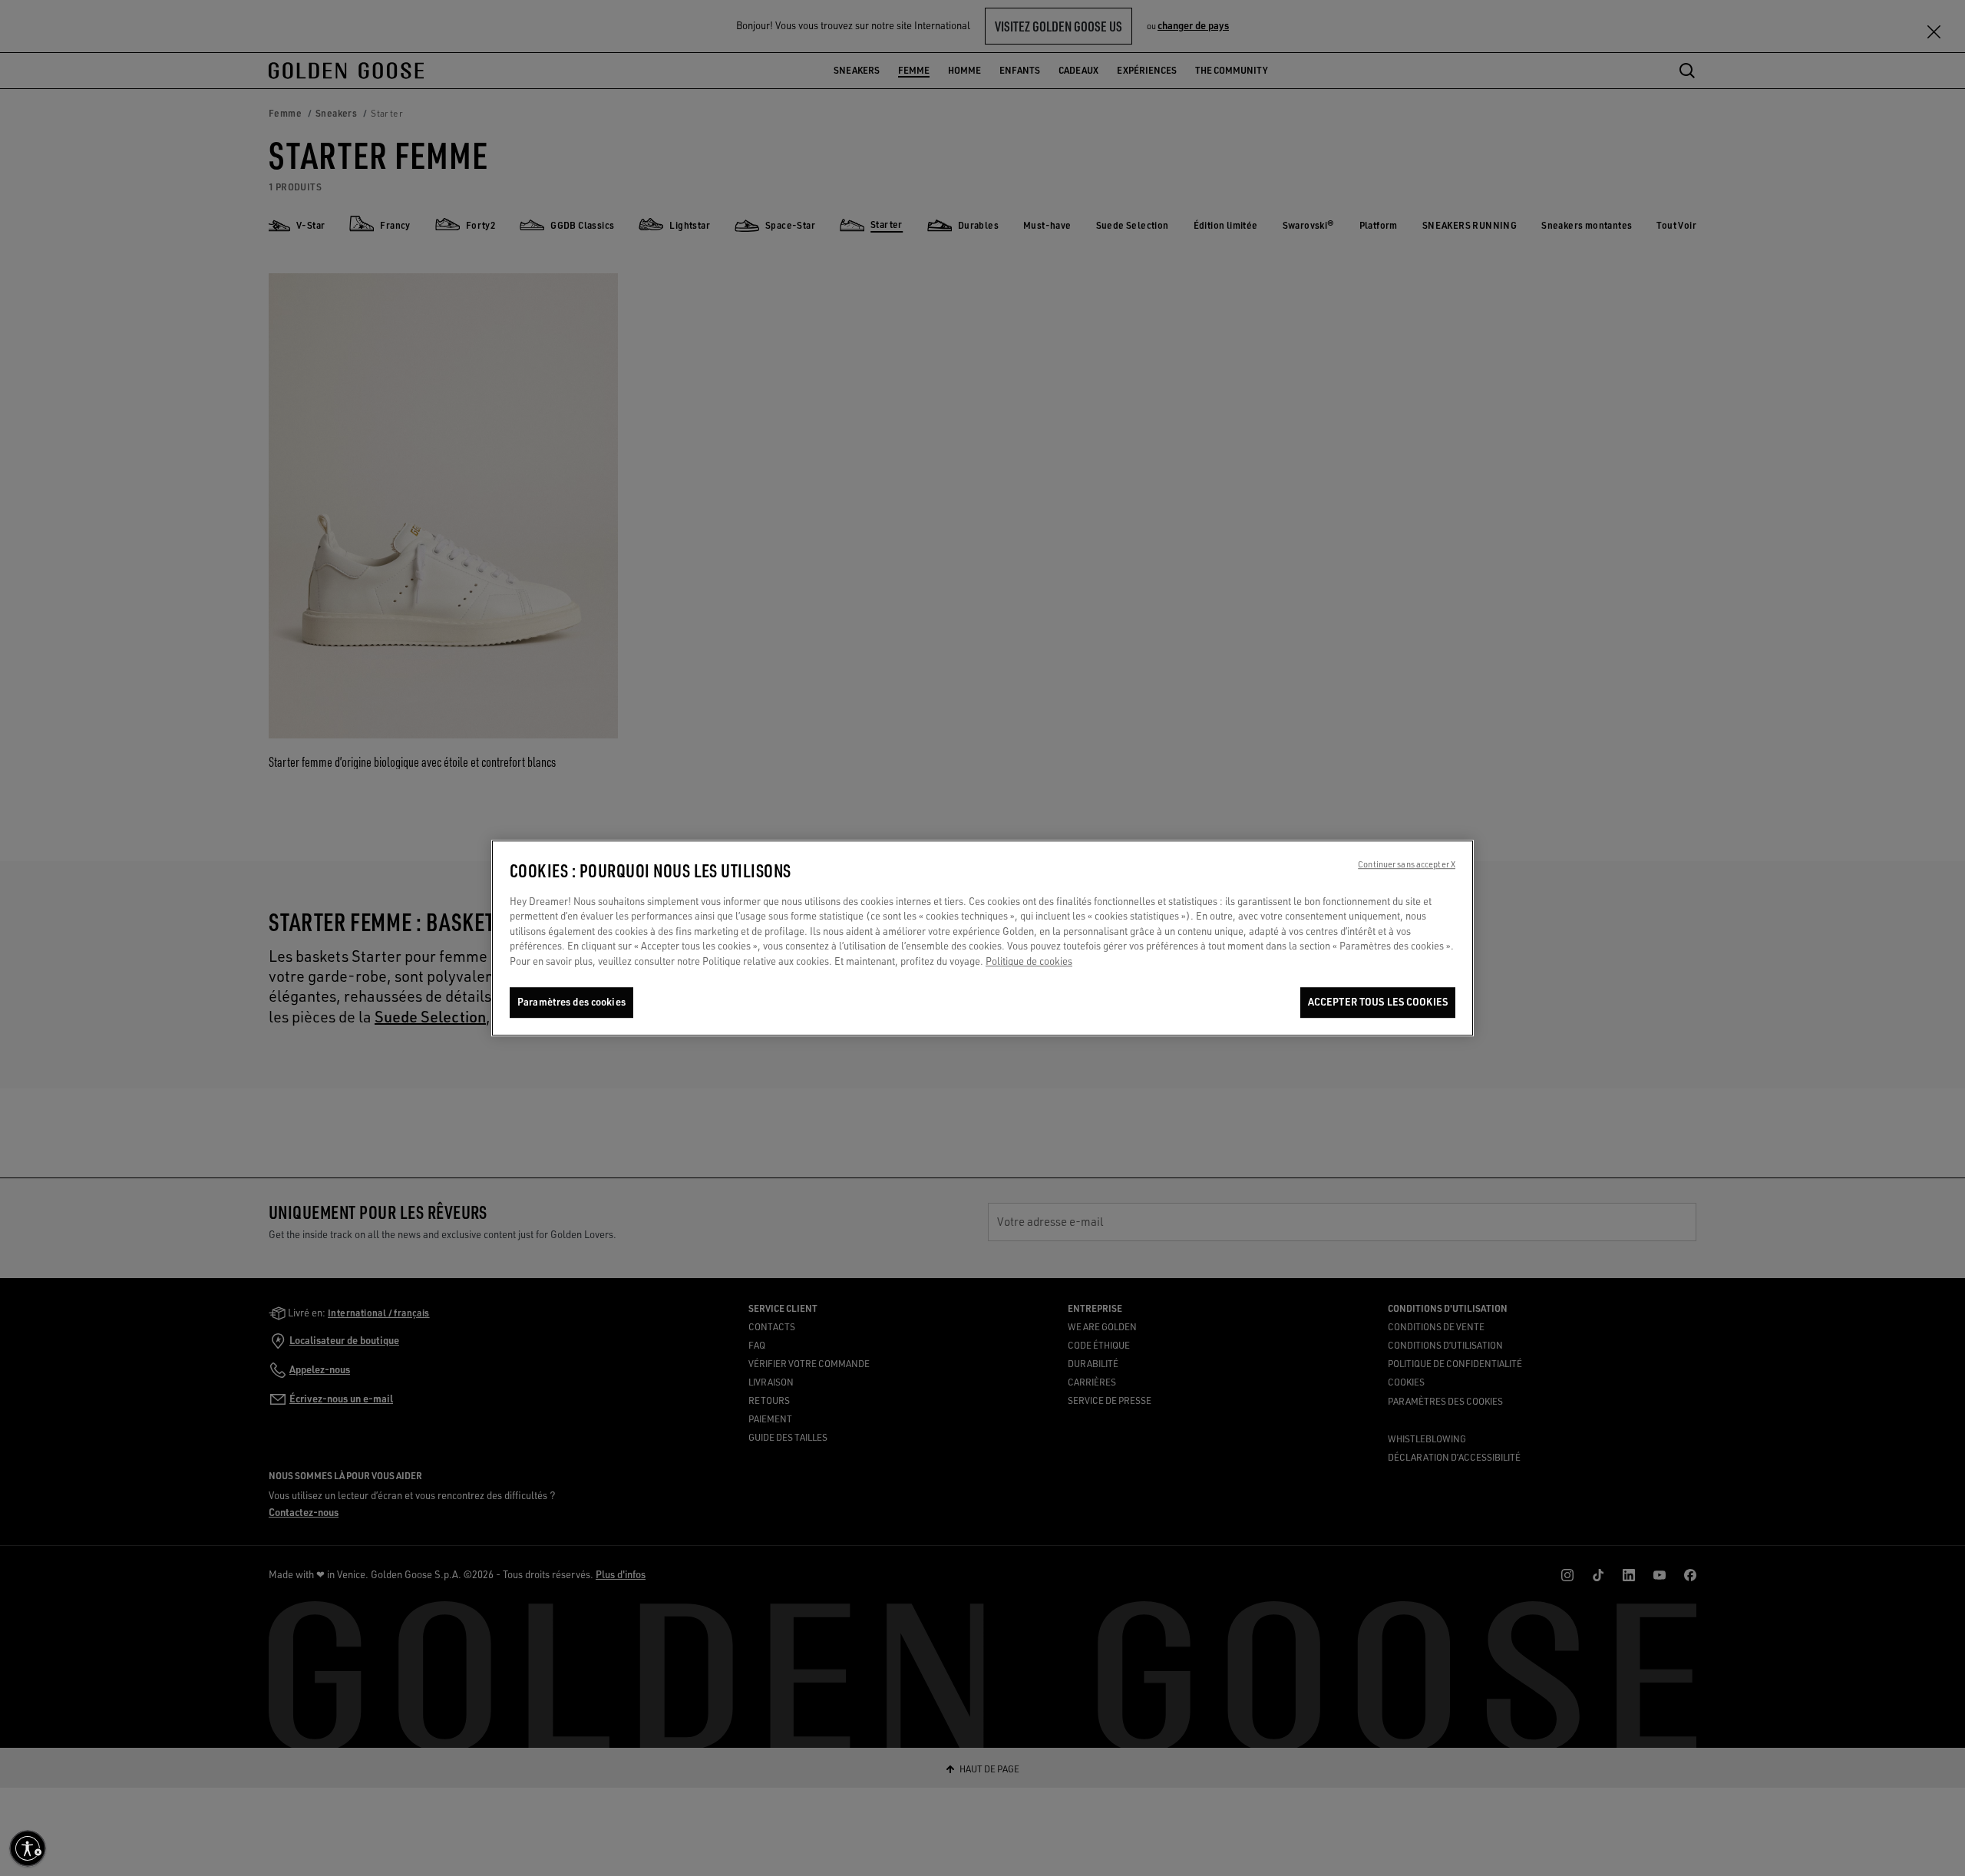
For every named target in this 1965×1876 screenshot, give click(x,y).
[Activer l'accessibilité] (28, 1848)
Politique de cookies (1029, 961)
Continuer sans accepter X (1407, 864)
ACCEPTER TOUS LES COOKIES (1378, 1002)
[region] (982, 938)
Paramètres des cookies (571, 1002)
